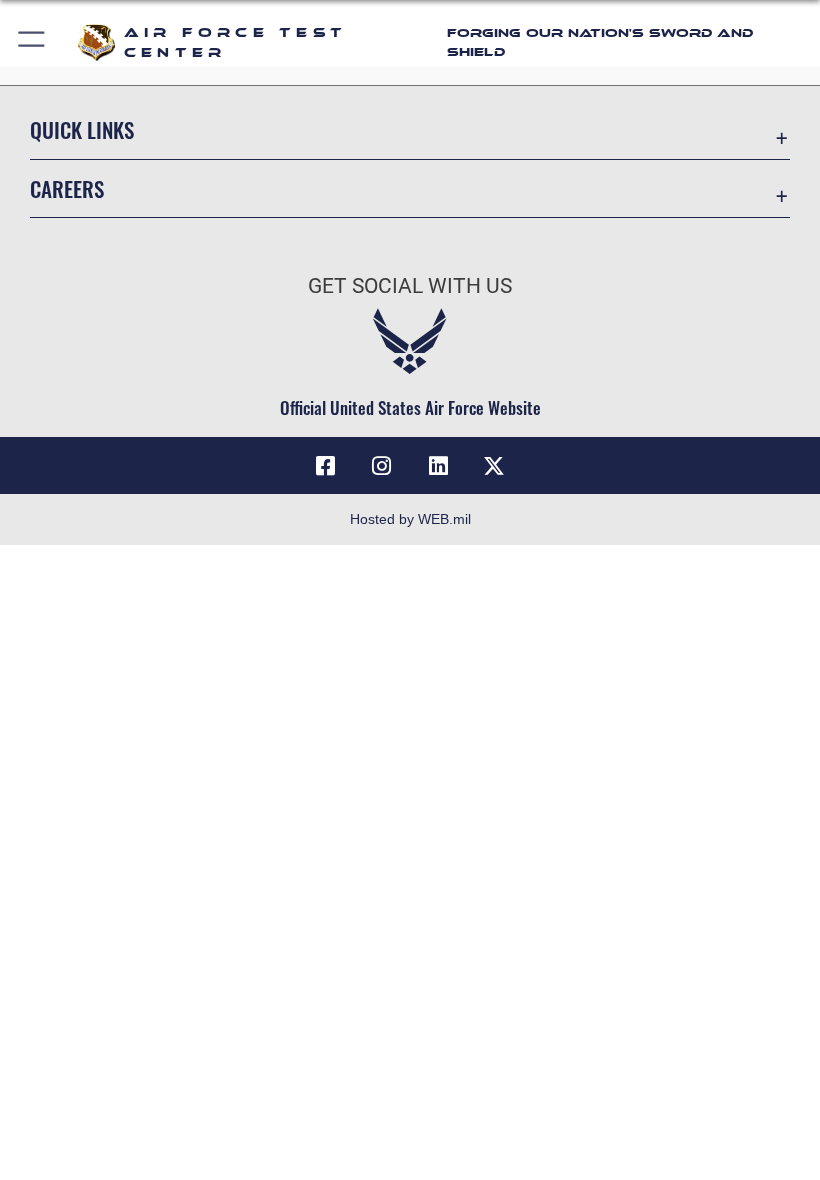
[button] (32, 42)
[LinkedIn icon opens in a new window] (438, 466)
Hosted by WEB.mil (410, 519)
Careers (67, 188)
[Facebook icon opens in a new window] (326, 466)
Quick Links (82, 129)
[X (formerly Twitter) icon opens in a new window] (494, 466)
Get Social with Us (410, 286)
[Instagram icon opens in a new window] (382, 466)
